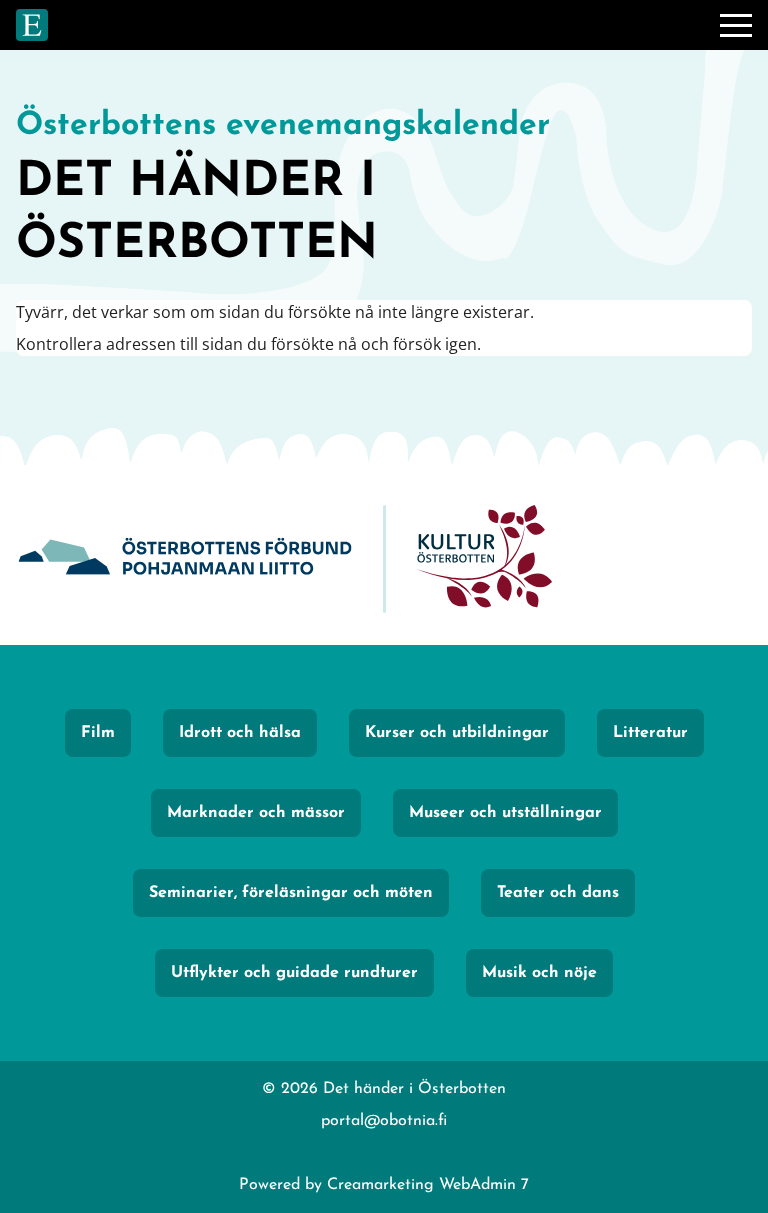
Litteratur (650, 733)
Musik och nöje (539, 973)
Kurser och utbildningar (457, 733)
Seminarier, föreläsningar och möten (291, 893)
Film (98, 733)
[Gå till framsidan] (32, 25)
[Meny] (736, 25)
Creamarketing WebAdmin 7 (428, 1185)
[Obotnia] (185, 559)
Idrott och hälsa (240, 733)
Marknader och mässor (256, 813)
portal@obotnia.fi (384, 1121)
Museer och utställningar (505, 813)
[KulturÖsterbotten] (484, 559)
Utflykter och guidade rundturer (294, 973)
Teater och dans (558, 893)
